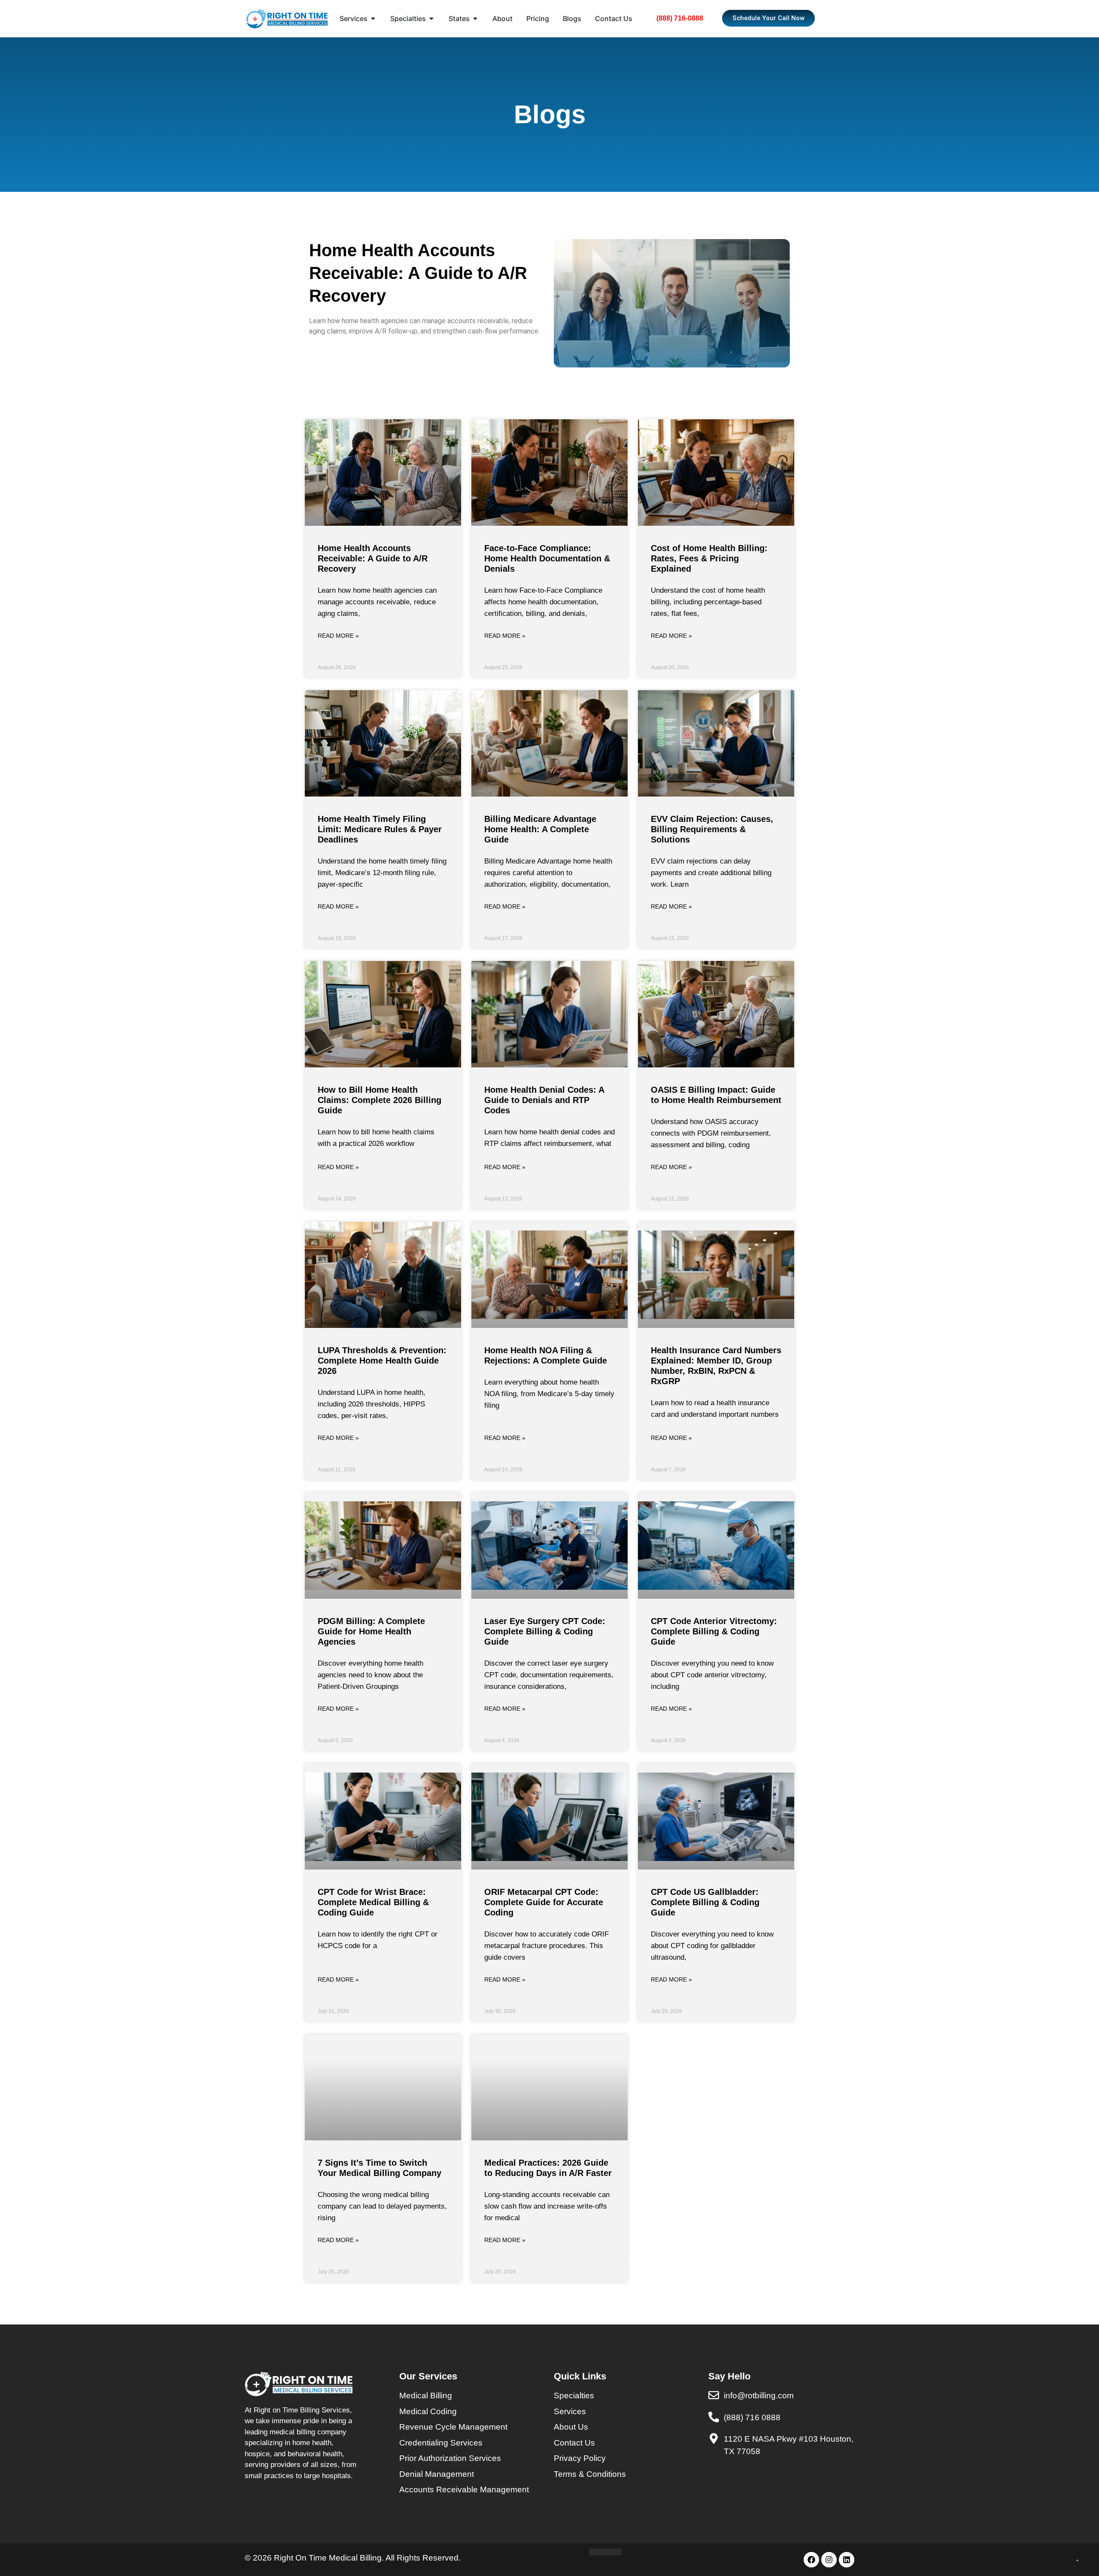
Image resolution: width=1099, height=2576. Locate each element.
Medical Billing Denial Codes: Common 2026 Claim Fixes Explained (545, 2434)
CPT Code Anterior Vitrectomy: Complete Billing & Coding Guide (714, 1631)
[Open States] (475, 18)
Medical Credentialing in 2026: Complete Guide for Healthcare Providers (714, 2434)
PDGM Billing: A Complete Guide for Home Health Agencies (371, 1631)
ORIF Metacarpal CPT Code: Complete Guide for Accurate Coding (544, 1902)
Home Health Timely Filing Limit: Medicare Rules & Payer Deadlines (380, 829)
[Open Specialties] (431, 18)
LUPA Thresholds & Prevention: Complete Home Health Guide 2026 (382, 1361)
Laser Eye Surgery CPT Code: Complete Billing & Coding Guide (545, 1631)
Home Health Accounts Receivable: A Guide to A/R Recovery (373, 558)
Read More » (338, 636)
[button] (1074, 2551)
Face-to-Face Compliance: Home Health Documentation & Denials (547, 558)
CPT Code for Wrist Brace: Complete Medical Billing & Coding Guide (373, 1902)
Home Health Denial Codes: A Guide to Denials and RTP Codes (544, 1100)
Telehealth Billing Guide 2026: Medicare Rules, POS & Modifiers (379, 2434)
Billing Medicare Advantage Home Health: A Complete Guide (540, 829)
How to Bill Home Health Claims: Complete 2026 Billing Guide (379, 1100)
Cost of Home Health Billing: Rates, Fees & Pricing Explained (709, 558)
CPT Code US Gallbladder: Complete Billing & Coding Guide (705, 1902)
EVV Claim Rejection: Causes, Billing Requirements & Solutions (712, 829)
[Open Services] (373, 18)
